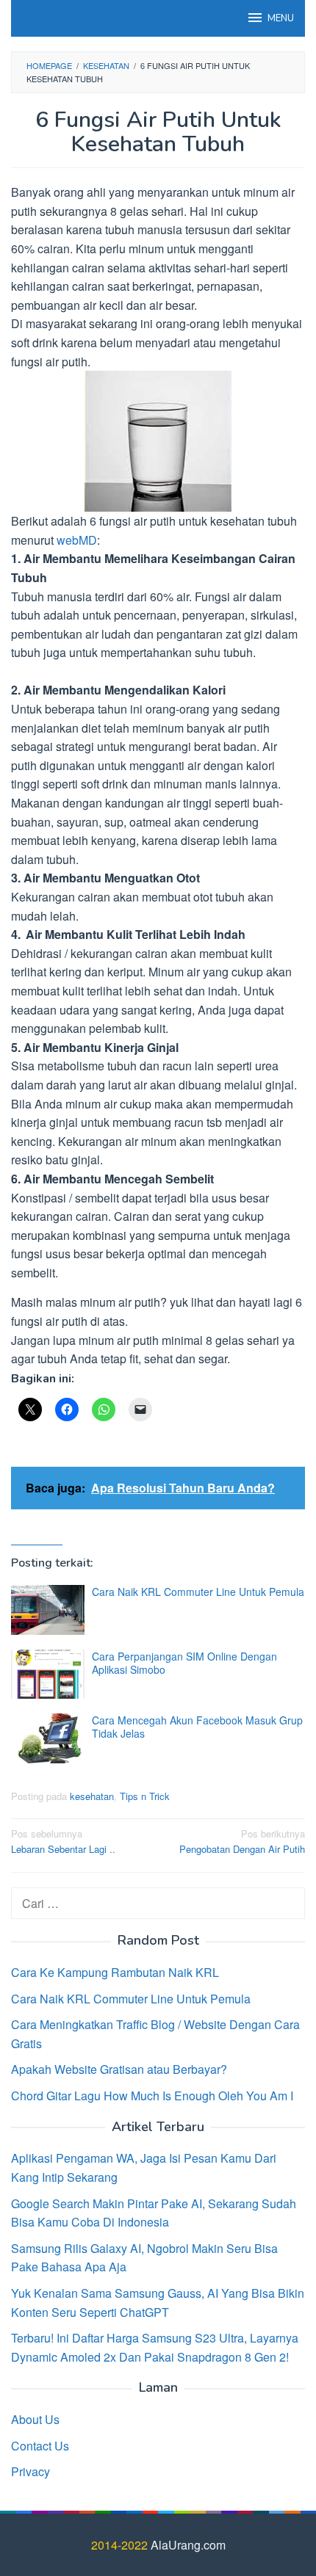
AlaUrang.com (188, 2545)
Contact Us (40, 2446)
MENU (281, 18)
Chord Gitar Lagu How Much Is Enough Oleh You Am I (152, 2096)
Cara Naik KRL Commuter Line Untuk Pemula (198, 1592)
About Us (35, 2419)
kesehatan (92, 1796)
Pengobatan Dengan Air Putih (242, 1841)
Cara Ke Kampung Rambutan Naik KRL (115, 1972)
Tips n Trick (145, 1796)
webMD (77, 540)
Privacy (30, 2471)
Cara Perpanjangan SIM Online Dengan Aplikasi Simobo (184, 1663)
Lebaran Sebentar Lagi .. (63, 1841)
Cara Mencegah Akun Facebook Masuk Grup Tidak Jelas (197, 1727)
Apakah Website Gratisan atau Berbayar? (119, 2069)
